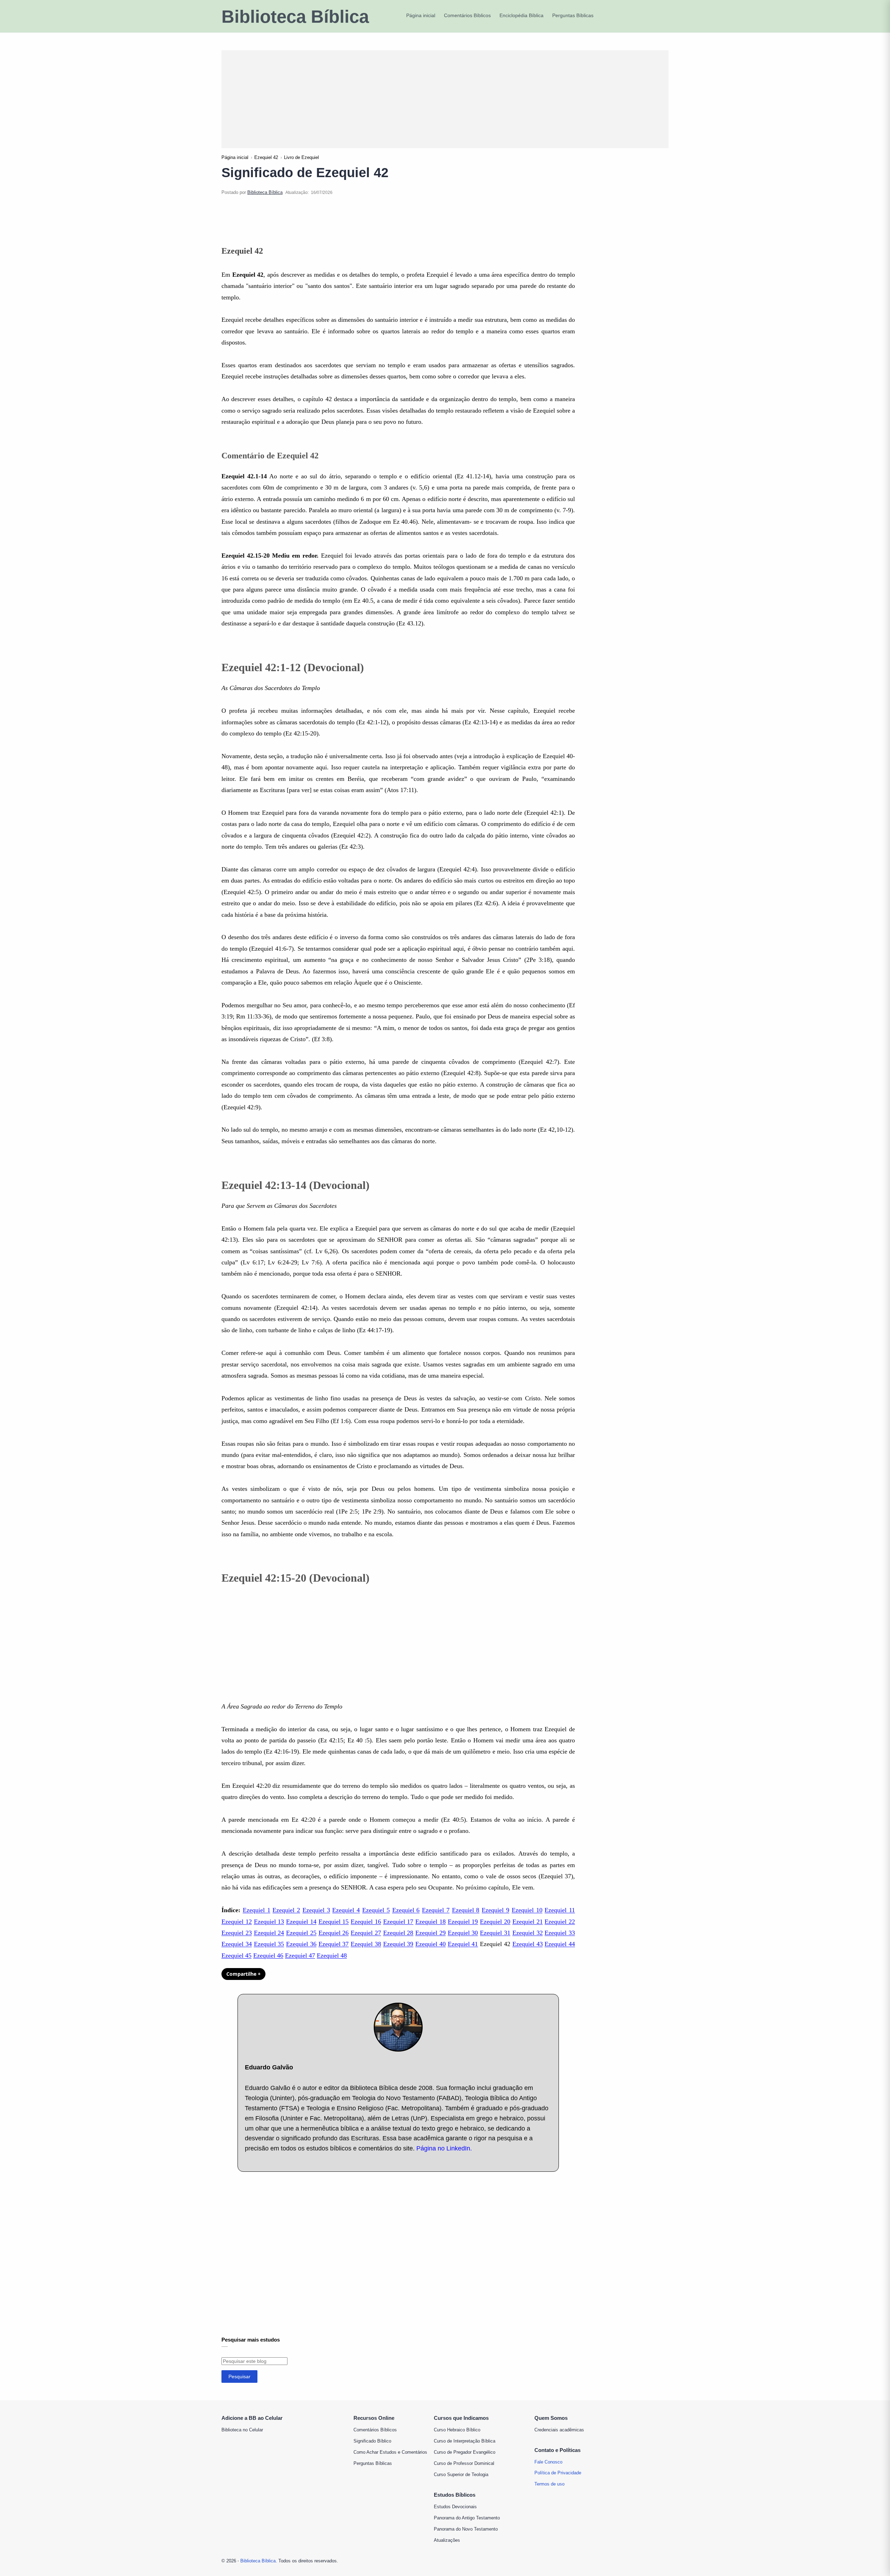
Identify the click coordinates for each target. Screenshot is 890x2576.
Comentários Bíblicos (375, 2430)
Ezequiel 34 (237, 1944)
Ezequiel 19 (463, 1922)
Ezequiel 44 (560, 1944)
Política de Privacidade (558, 2473)
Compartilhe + (243, 1974)
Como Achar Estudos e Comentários (390, 2452)
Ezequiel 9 (495, 1910)
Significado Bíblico (372, 2441)
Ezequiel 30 (463, 1933)
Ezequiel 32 (528, 1933)
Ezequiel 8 (466, 1910)
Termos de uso (549, 2484)
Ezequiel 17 (398, 1922)
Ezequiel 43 (528, 1944)
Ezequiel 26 (334, 1933)
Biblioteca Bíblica (295, 17)
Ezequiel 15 (334, 1922)
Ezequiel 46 (268, 1955)
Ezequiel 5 (376, 1910)
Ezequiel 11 (560, 1910)
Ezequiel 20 (495, 1922)
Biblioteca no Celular (242, 2430)
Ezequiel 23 (237, 1933)
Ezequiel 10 (527, 1910)
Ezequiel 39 (398, 1944)
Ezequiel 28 (398, 1933)
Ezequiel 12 (237, 1922)
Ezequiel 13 (269, 1922)
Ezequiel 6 (406, 1910)
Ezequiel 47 (300, 1955)
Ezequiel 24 (269, 1933)
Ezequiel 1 (257, 1910)
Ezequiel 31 (495, 1933)
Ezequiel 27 (366, 1933)
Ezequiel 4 (346, 1910)
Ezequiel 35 (269, 1944)
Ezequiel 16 (366, 1922)
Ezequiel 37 (334, 1944)
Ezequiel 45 (236, 1955)
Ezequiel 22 (560, 1922)
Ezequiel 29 (431, 1933)
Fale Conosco (548, 2462)
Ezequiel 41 (463, 1944)
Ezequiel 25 (301, 1933)
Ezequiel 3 (316, 1910)
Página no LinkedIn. (444, 2148)
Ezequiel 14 (301, 1922)
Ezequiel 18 (431, 1922)
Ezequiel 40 (431, 1944)
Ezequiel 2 (286, 1910)
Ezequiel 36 (301, 1944)
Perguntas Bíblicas (373, 2463)
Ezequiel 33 (560, 1933)
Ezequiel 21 (528, 1922)
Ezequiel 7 (436, 1910)
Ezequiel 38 (366, 1944)
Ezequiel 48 (332, 1955)
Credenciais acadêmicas (559, 2430)
